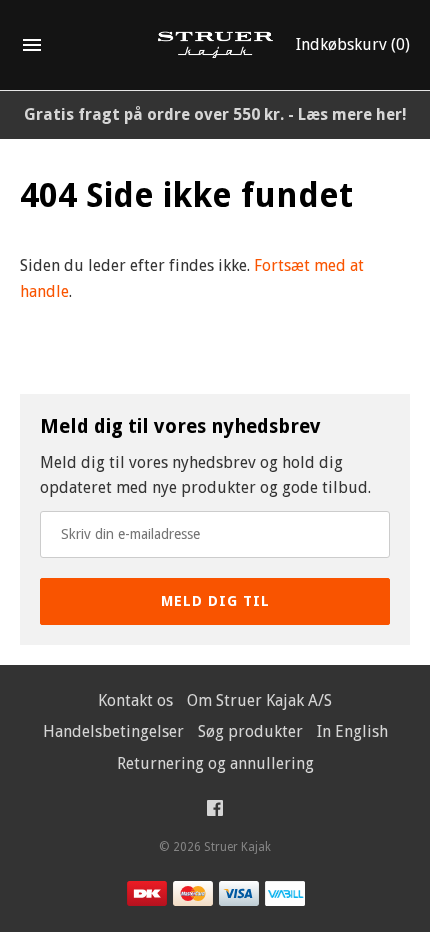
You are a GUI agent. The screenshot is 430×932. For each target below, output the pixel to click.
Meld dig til (215, 601)
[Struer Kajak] (215, 45)
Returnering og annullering (215, 763)
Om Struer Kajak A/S (259, 700)
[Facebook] (215, 812)
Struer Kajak (237, 847)
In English (352, 731)
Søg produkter (250, 731)
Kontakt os (135, 700)
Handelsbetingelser (113, 731)
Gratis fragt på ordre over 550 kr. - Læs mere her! (215, 114)
